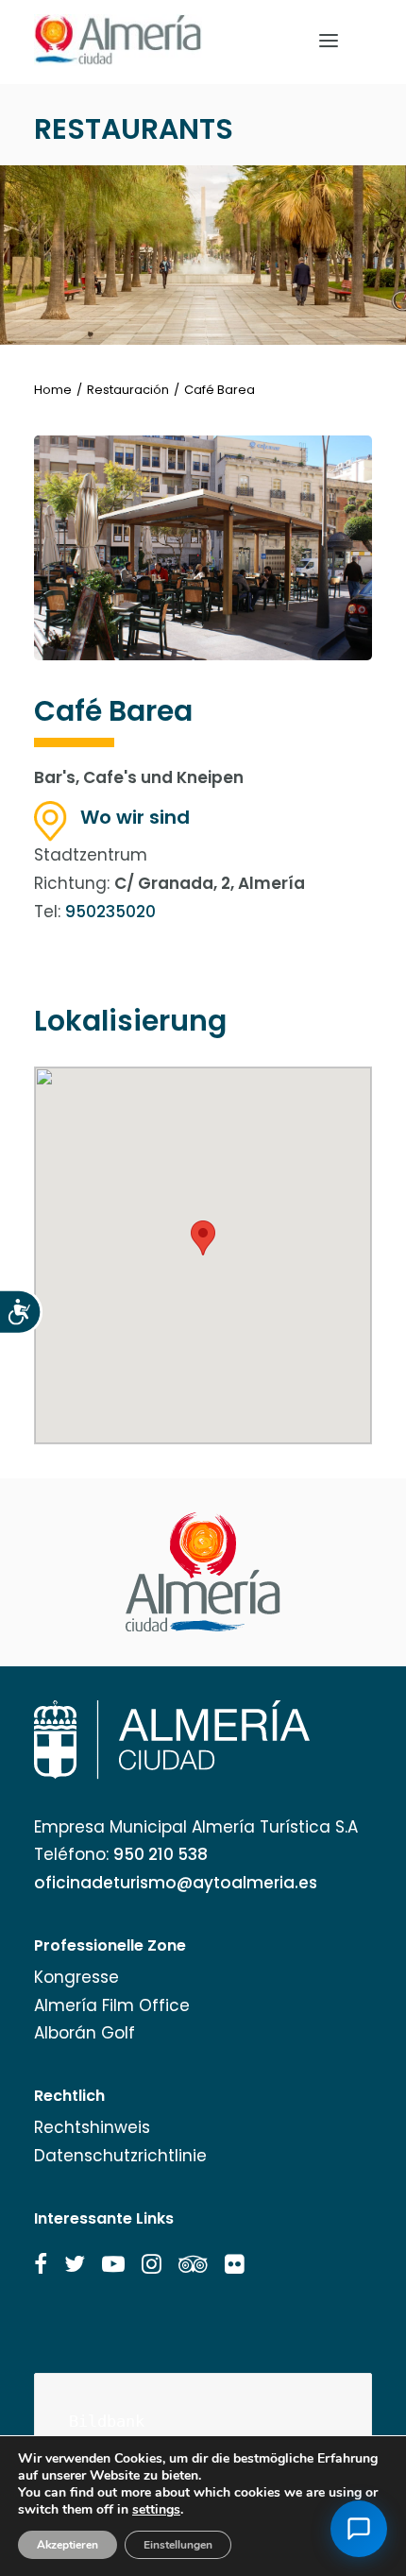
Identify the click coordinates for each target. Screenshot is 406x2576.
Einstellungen (178, 2545)
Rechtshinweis (92, 2127)
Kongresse (76, 1977)
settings (156, 2510)
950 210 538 (161, 1854)
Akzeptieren (68, 2545)
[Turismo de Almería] (118, 40)
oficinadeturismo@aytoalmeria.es (176, 1883)
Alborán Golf (85, 2033)
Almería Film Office (112, 2005)
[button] (41, 2264)
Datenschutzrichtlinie (120, 2156)
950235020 (110, 912)
